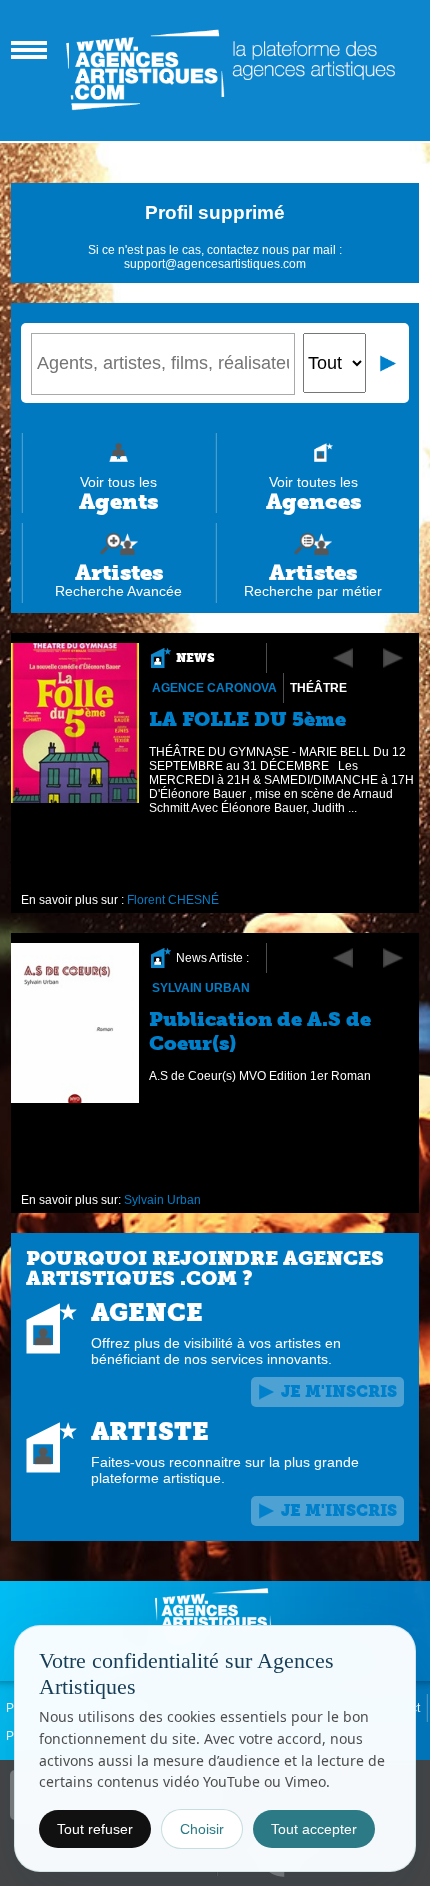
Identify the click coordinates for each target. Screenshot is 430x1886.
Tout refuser (95, 1829)
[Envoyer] (389, 363)
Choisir (202, 1829)
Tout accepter (314, 1829)
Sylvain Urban (201, 988)
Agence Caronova (214, 688)
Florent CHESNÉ (173, 900)
